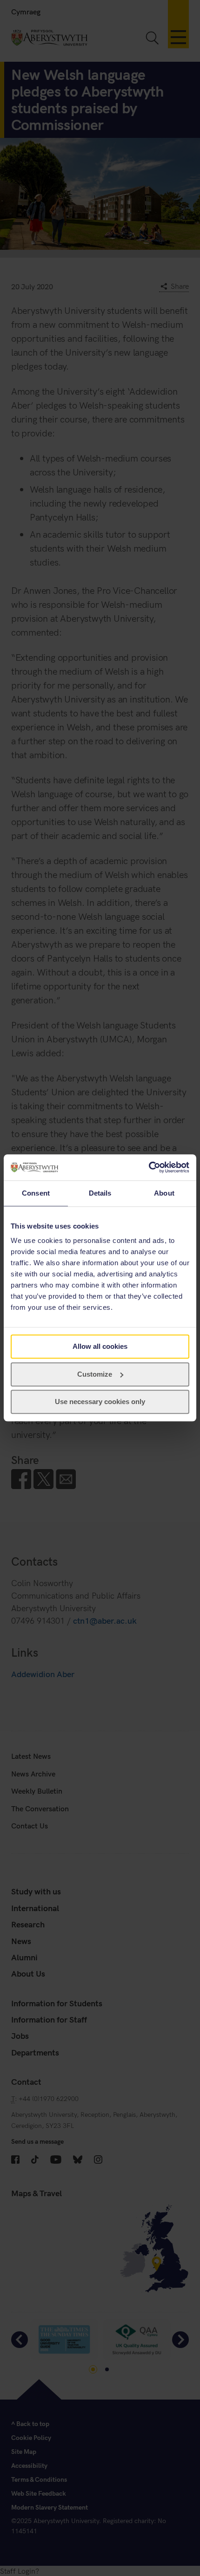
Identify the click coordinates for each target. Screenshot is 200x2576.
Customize (95, 1374)
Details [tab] (100, 1193)
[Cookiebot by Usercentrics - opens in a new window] (149, 1167)
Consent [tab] (36, 1193)
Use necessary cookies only (100, 1402)
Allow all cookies (100, 1346)
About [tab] (164, 1193)
